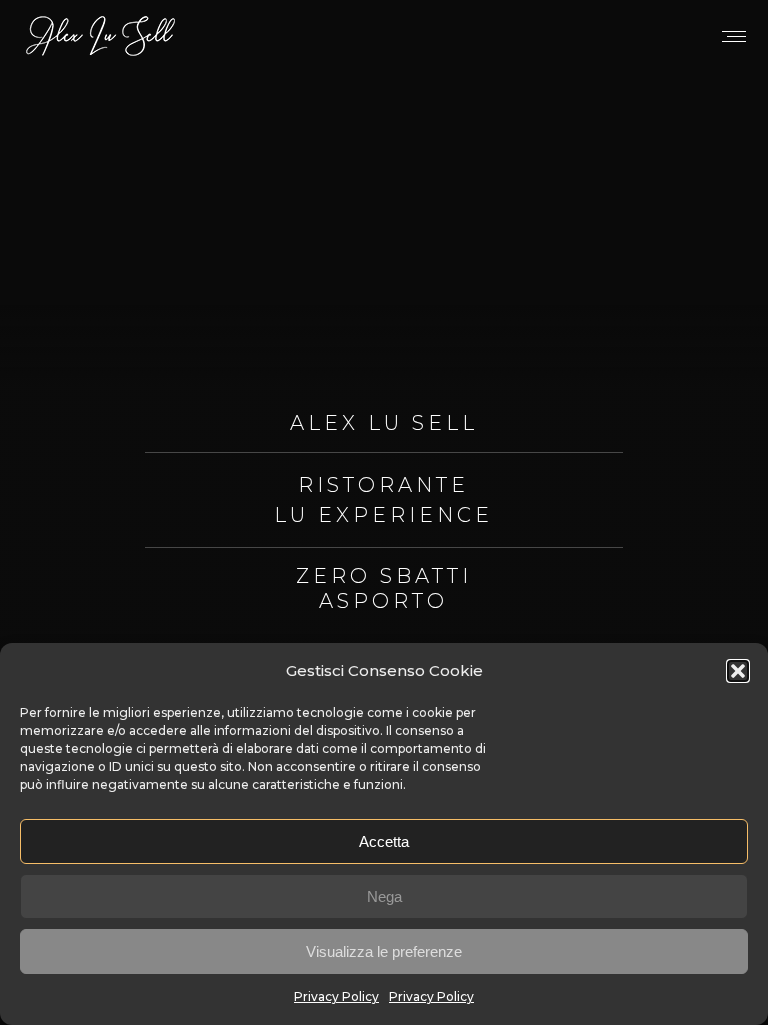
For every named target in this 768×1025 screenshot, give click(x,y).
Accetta (384, 841)
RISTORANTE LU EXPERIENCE (383, 500)
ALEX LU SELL (384, 423)
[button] (738, 671)
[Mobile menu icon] (734, 36)
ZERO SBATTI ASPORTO (384, 588)
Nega (384, 896)
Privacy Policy (336, 996)
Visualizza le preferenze (384, 951)
